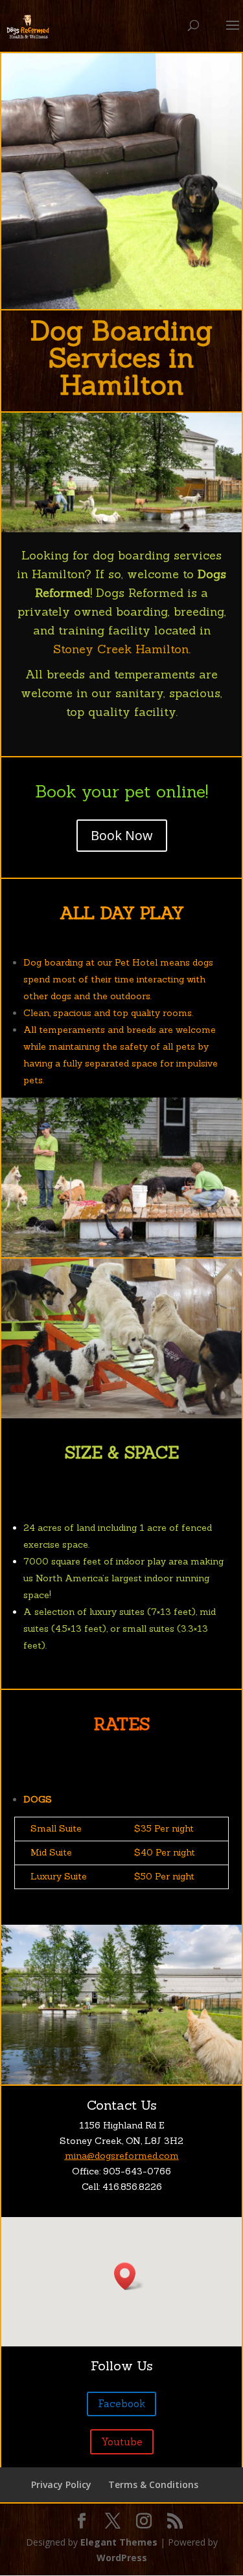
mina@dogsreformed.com (122, 2156)
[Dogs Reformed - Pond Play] (121, 529)
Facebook (121, 2404)
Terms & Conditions (153, 2484)
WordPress (122, 2558)
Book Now (122, 835)
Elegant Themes (119, 2542)
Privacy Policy (61, 2484)
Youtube (122, 2442)
